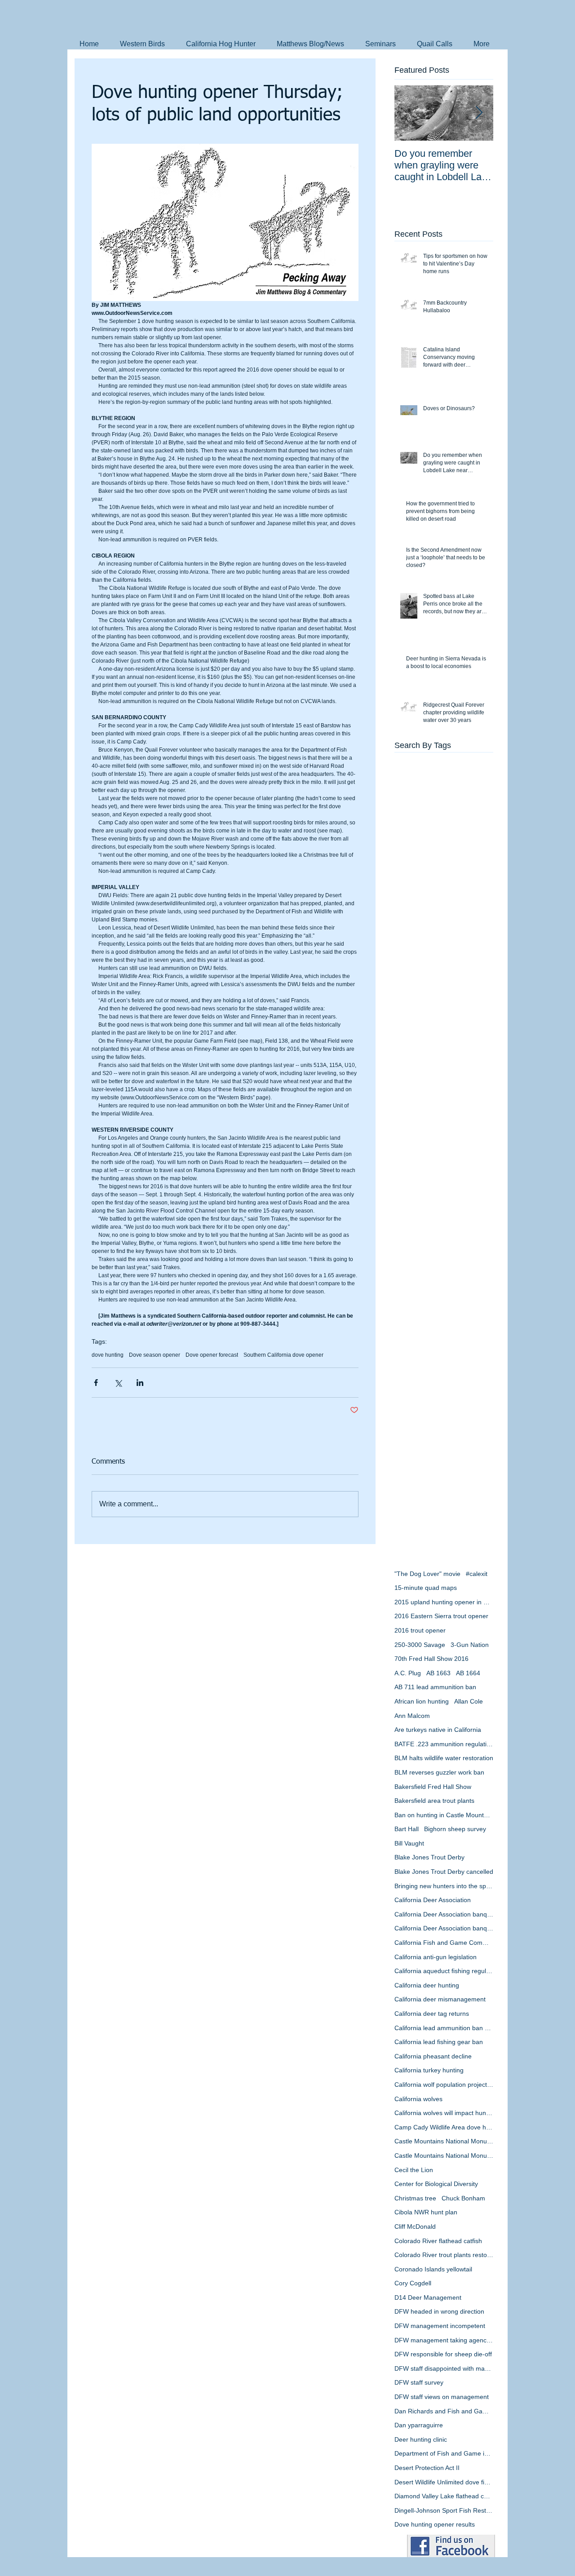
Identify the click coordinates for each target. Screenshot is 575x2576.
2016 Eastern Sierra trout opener (441, 1616)
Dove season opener (155, 1355)
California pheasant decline (433, 2056)
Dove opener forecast (212, 1355)
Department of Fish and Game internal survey (444, 2453)
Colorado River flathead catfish (438, 2241)
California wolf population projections (444, 2085)
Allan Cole (469, 1701)
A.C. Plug (408, 1673)
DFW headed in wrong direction (439, 2311)
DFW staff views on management (442, 2397)
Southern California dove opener (283, 1355)
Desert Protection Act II (427, 2468)
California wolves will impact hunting (444, 2113)
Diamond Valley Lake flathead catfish (444, 2496)
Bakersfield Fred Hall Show (433, 1787)
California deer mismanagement (440, 1999)
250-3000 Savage (420, 1645)
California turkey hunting (429, 2070)
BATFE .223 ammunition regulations (444, 1744)
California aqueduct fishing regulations (444, 1971)
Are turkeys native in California (438, 1730)
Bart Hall (407, 1829)
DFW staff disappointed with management (444, 2368)
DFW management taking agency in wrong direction (444, 2340)
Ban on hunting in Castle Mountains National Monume (444, 1815)
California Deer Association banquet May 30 (444, 1928)
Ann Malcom (412, 1716)
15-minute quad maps (426, 1588)
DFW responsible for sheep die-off (443, 2354)
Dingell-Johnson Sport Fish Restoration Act (444, 2510)
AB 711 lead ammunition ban (435, 1687)
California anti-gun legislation (436, 1957)
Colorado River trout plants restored (444, 2255)
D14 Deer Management (428, 2297)
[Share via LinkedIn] (140, 1383)
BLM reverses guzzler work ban (439, 1772)
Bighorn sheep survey (455, 1829)
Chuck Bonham (463, 2198)
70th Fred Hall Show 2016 (431, 1659)
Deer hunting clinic (421, 2439)
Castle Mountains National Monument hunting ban (444, 2156)
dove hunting (108, 1355)
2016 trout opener (420, 1630)
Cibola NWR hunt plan (426, 2212)
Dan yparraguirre (419, 2425)
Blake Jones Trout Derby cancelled (444, 1872)
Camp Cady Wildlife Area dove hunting (444, 2127)
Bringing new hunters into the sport (444, 1886)
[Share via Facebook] (96, 1383)
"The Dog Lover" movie (427, 1574)
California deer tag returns (432, 2014)
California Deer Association (433, 1900)
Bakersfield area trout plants (434, 1801)
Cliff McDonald (415, 2226)
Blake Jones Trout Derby (429, 1857)
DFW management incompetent (440, 2326)
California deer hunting (427, 1985)
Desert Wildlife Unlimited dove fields (444, 2482)
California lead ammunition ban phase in (444, 2028)
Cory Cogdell (413, 2283)
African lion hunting (422, 1701)
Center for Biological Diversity (436, 2184)
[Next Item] (479, 113)
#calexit (477, 1574)
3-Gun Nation (470, 1645)
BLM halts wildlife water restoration (444, 1758)
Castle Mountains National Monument (444, 2141)
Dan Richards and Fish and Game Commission (444, 2411)
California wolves (418, 2099)
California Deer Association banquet (444, 1914)
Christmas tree (415, 2198)
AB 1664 (468, 1673)
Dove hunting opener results (435, 2524)
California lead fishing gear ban (439, 2042)
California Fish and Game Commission (444, 1943)
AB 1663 (438, 1673)
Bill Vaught (409, 1843)
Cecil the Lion (414, 2170)
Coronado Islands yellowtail (433, 2269)
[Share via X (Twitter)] (118, 1383)
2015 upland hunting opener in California (444, 1602)
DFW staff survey (419, 2382)
